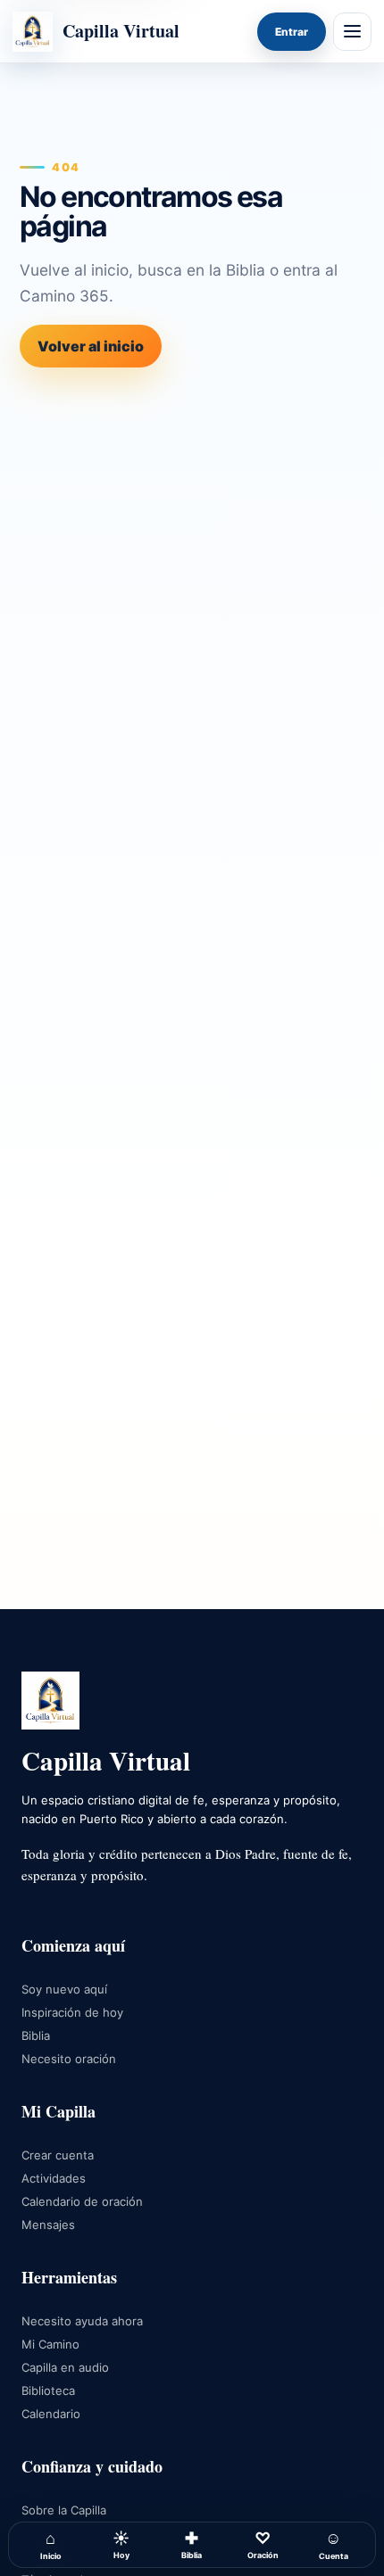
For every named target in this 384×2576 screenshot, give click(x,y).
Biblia (192, 2544)
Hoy (121, 2544)
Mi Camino (50, 2344)
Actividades (54, 2178)
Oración (263, 2544)
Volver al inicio (91, 346)
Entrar (292, 32)
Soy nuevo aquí (64, 1989)
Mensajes (48, 2225)
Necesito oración (69, 2059)
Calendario (51, 2414)
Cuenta (334, 2545)
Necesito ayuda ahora (82, 2321)
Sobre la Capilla (64, 2510)
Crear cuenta (58, 2155)
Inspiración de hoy (72, 2012)
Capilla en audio (65, 2367)
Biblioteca (48, 2390)
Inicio (51, 2545)
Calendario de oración (82, 2201)
